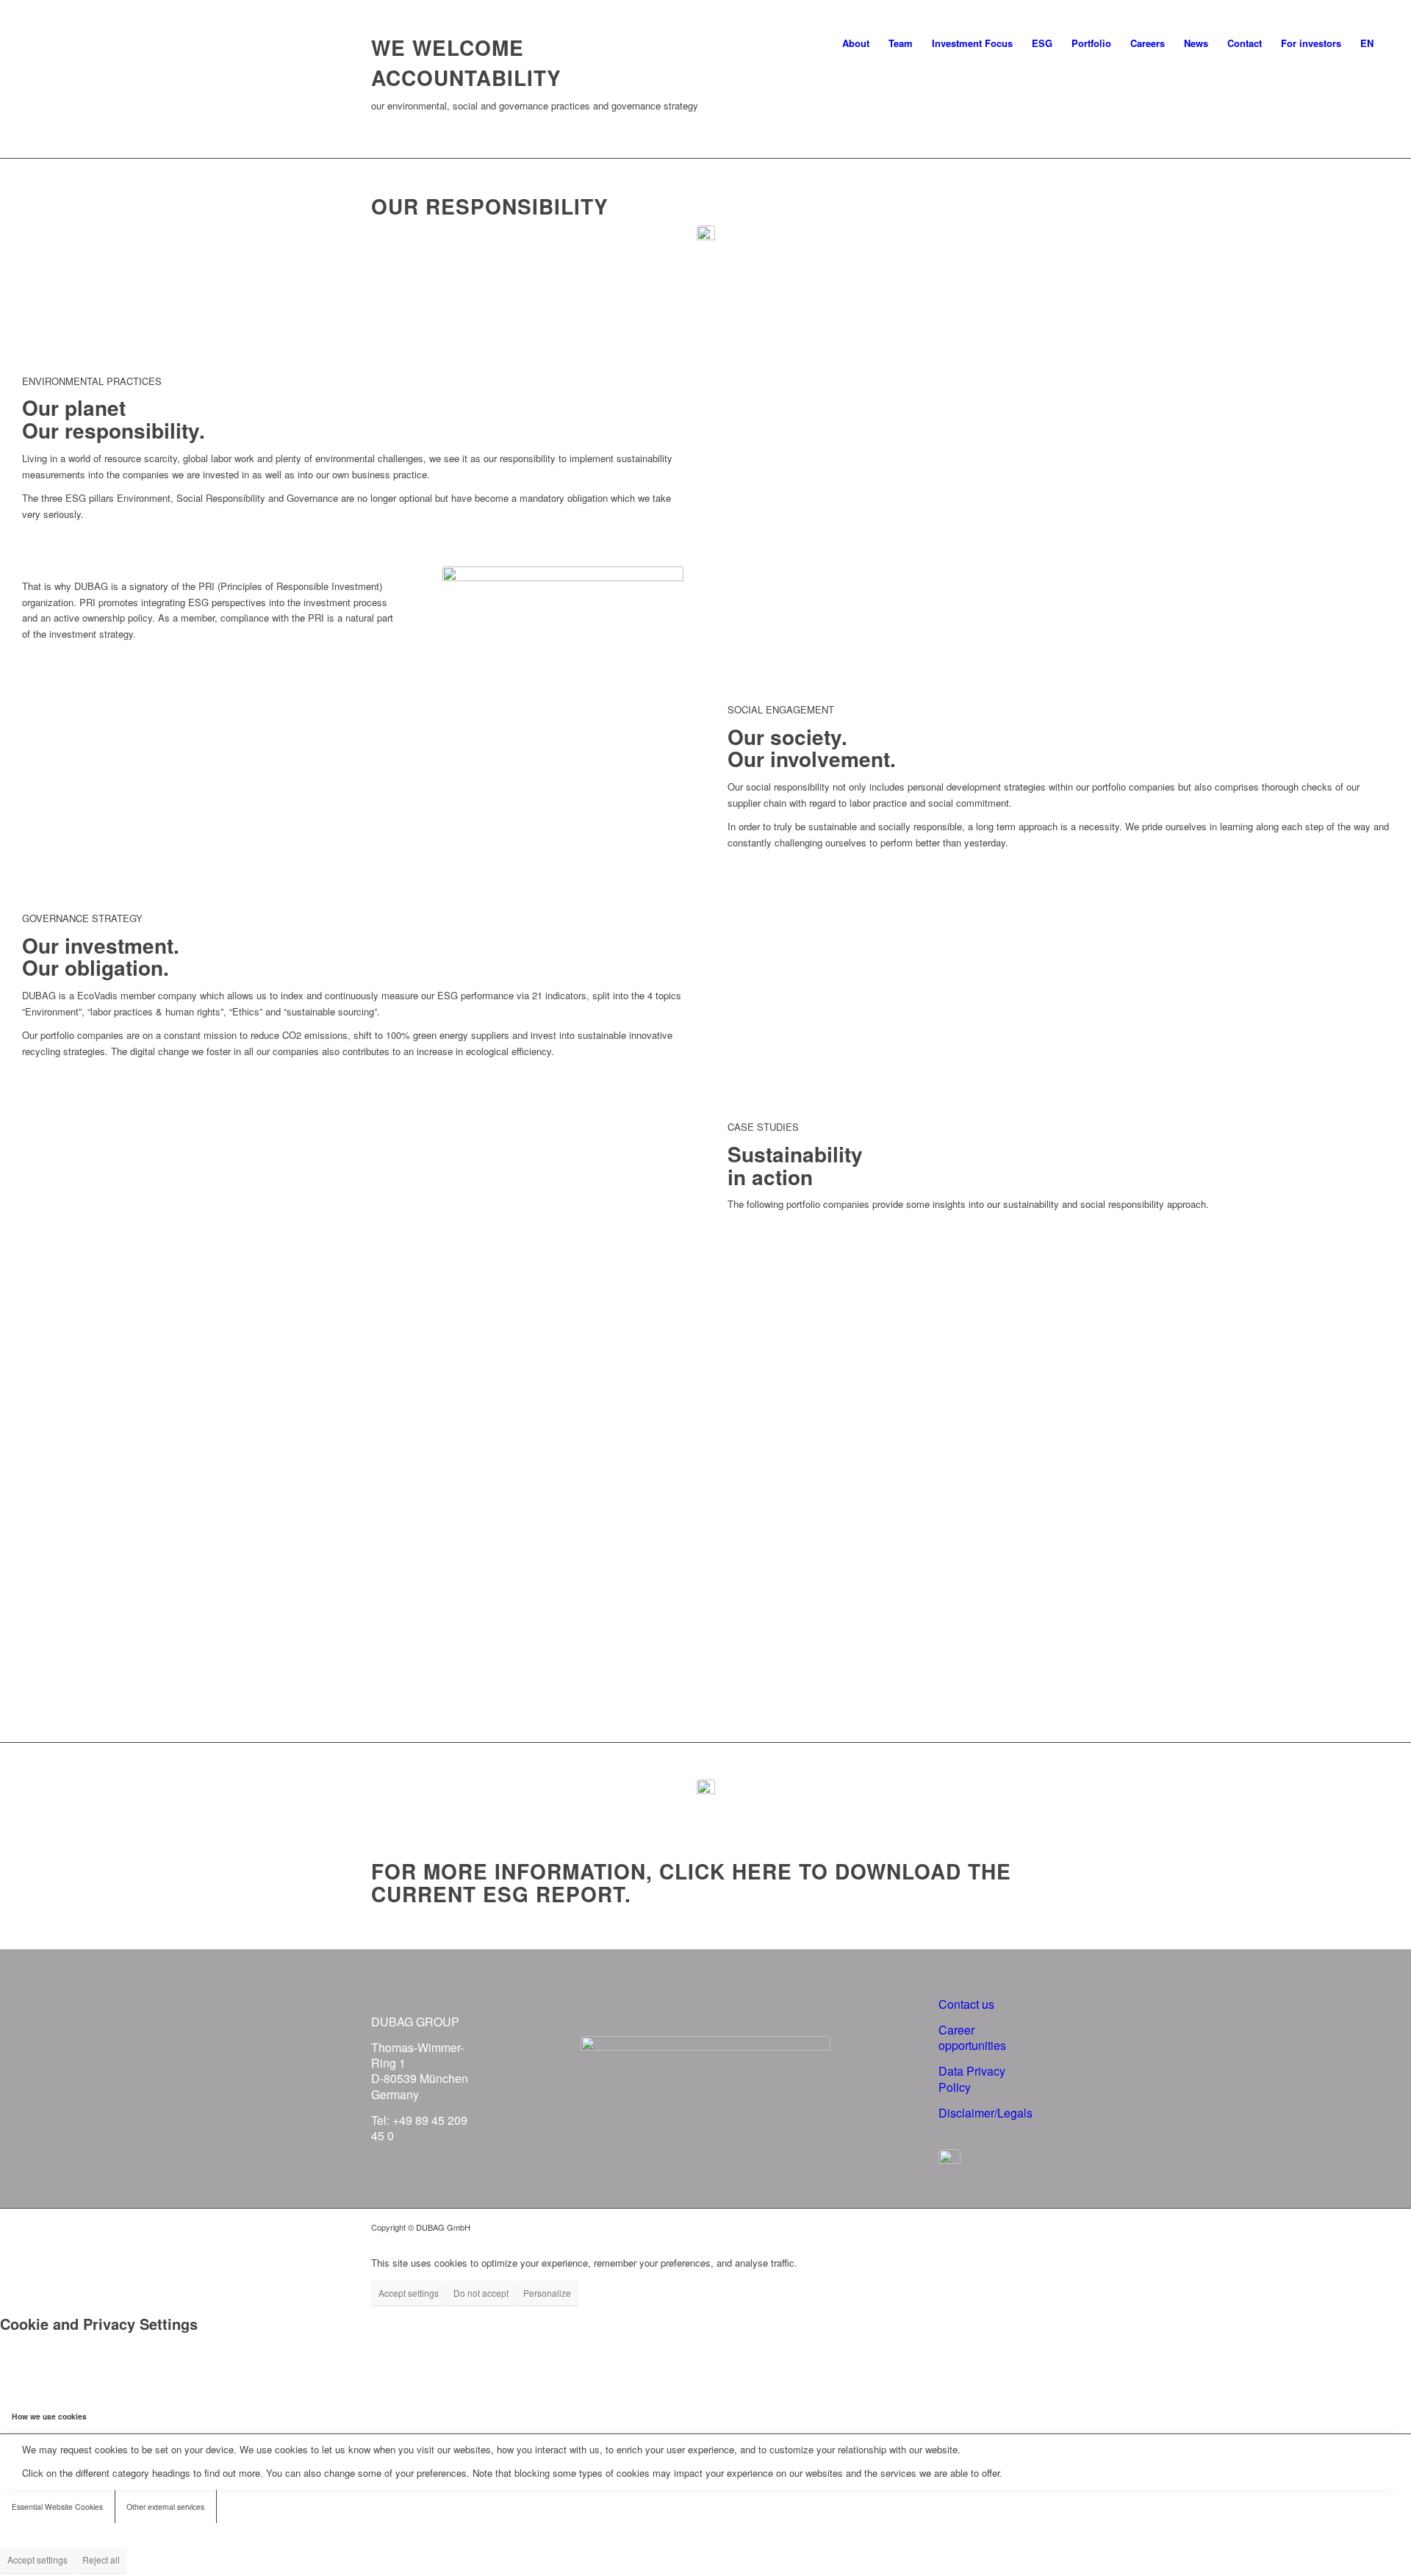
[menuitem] (856, 43)
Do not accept (481, 2293)
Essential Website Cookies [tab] (57, 2507)
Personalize (547, 2293)
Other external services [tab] (165, 2507)
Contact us (966, 2004)
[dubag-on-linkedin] (949, 2160)
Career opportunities (972, 2037)
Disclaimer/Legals (985, 2113)
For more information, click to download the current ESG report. (691, 1882)
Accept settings (409, 2293)
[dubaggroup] (65, 43)
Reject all (101, 2559)
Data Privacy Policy (972, 2079)
